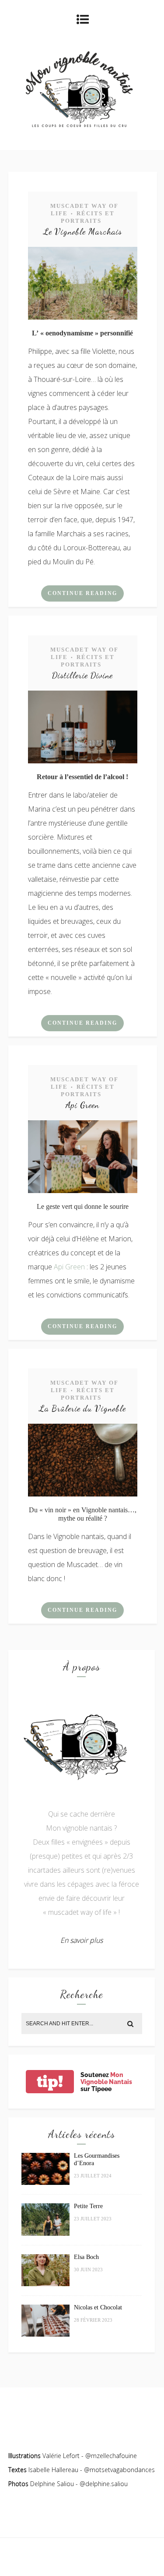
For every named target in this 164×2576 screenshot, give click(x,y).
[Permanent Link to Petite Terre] (45, 2233)
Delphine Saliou (52, 2484)
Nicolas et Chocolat (98, 2307)
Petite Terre (88, 2206)
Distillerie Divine (82, 675)
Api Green (82, 1105)
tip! (50, 2082)
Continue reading (82, 593)
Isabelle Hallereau (54, 2470)
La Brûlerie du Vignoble (82, 1408)
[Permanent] (83, 317)
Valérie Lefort (61, 2456)
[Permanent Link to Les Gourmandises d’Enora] (45, 2182)
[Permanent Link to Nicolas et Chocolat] (45, 2334)
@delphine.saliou (104, 2484)
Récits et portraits (88, 217)
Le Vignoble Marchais (83, 232)
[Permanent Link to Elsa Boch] (45, 2284)
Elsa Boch (86, 2257)
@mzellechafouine (111, 2456)
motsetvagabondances (122, 2470)
